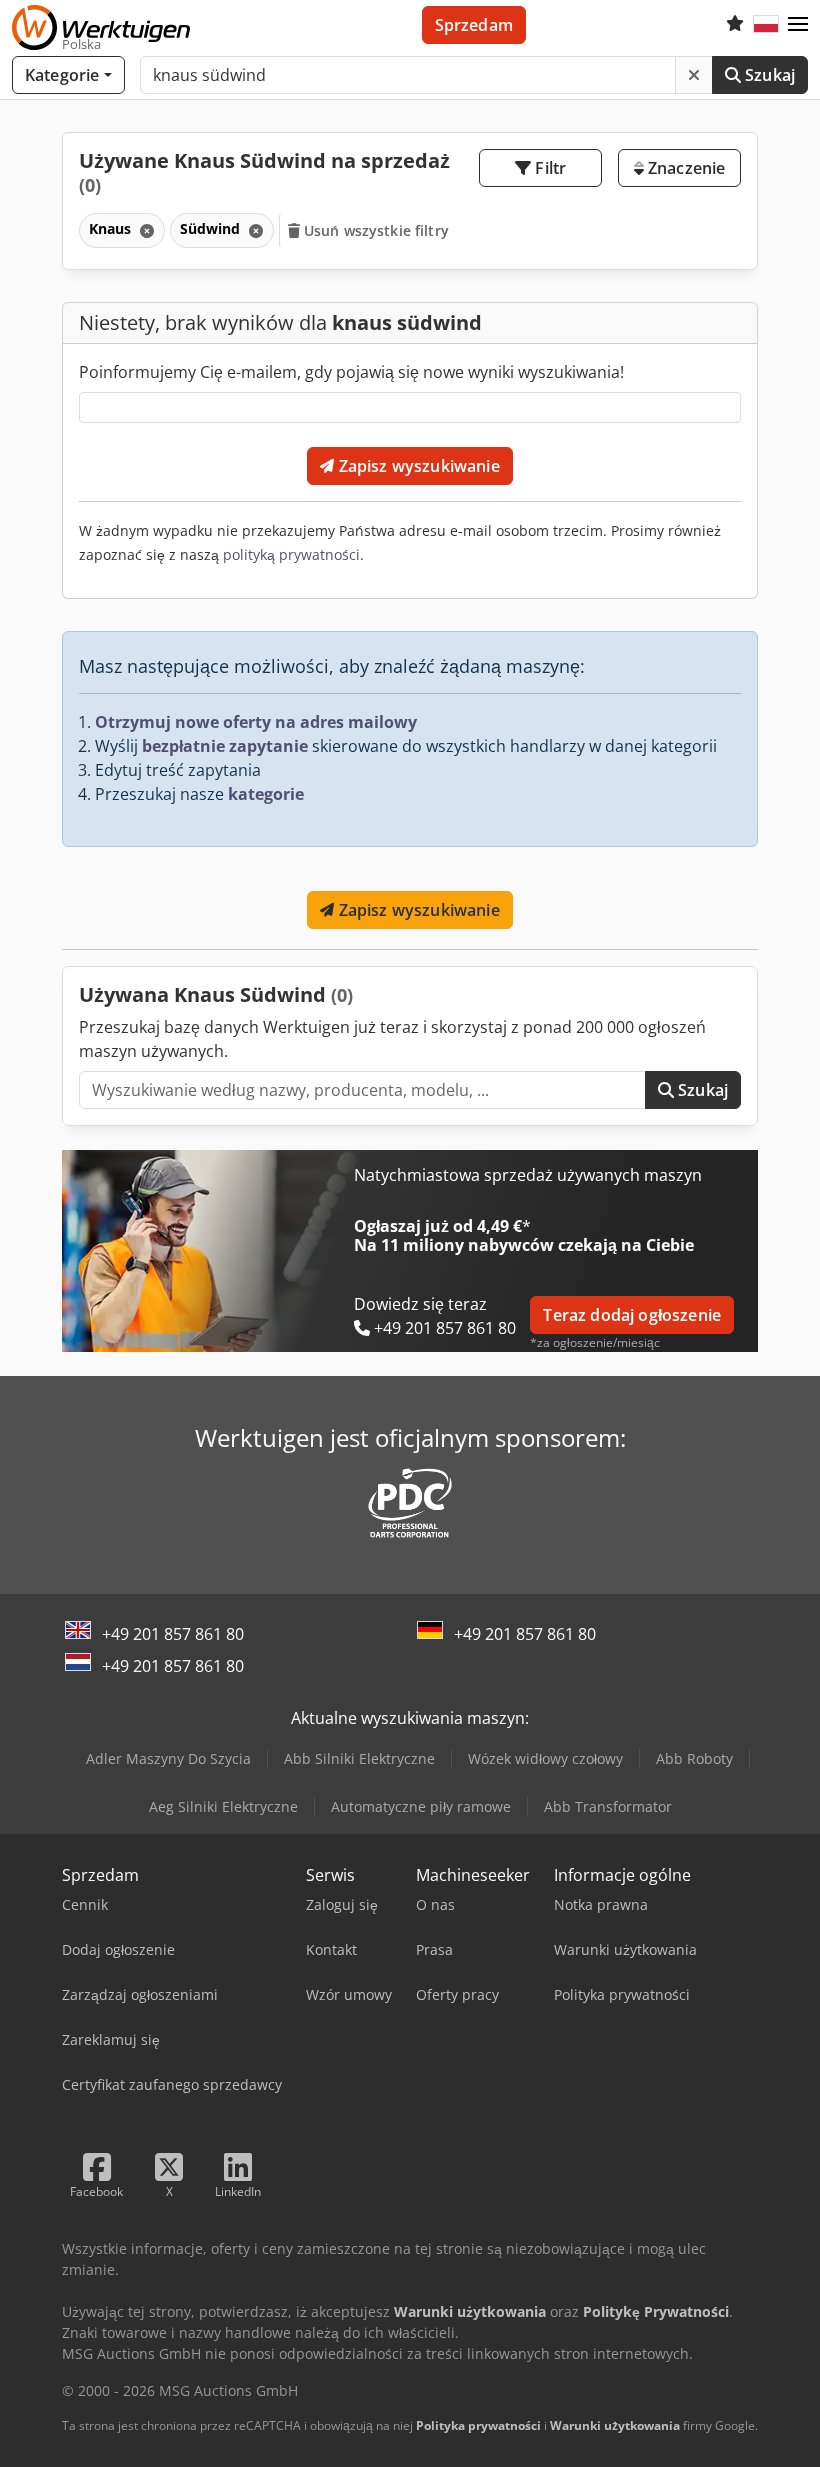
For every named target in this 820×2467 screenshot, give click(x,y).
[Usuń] (694, 75)
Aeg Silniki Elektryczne (223, 1806)
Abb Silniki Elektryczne (359, 1758)
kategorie (266, 794)
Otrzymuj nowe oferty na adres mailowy (256, 722)
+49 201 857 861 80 (173, 1634)
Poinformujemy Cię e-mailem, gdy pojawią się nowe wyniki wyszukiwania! (351, 372)
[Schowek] (735, 25)
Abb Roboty (694, 1758)
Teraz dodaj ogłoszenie (632, 1315)
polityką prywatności (291, 554)
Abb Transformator (608, 1806)
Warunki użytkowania (615, 2425)
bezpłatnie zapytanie (225, 746)
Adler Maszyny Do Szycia (168, 1758)
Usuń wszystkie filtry (374, 230)
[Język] (766, 25)
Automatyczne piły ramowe (421, 1806)
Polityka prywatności (478, 2425)
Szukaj (768, 75)
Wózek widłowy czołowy (545, 1758)
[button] (798, 25)
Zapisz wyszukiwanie (416, 466)
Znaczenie (685, 168)
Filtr (548, 168)
